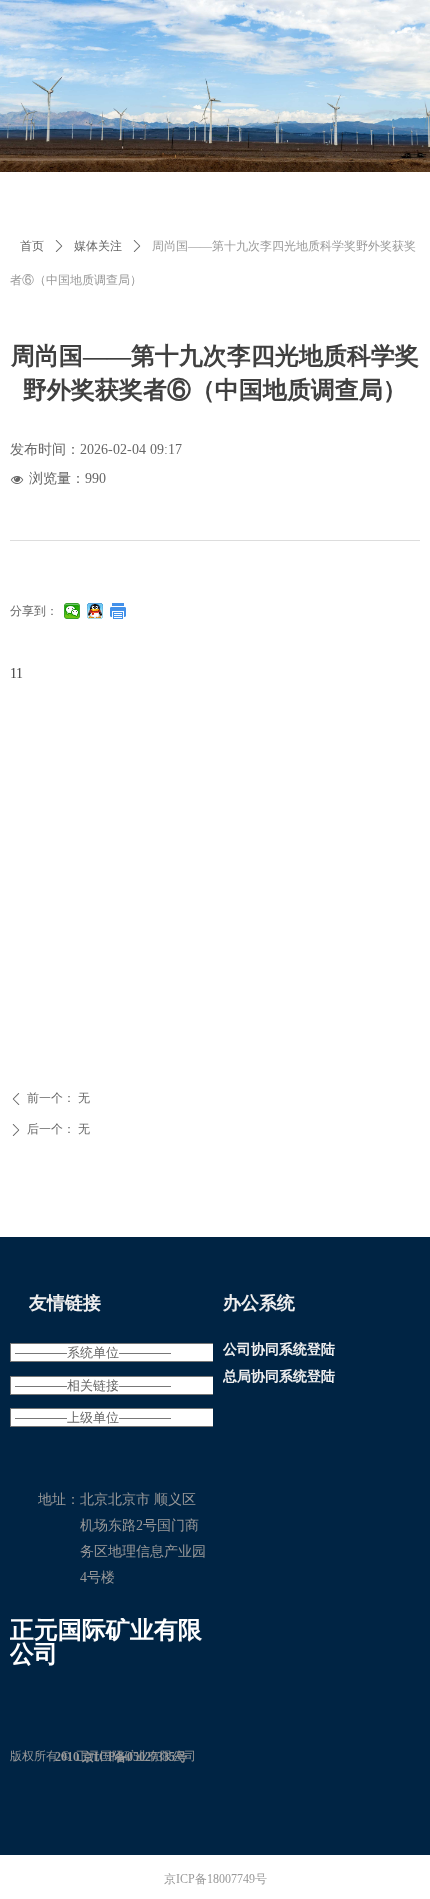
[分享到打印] (118, 611)
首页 (32, 246)
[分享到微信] (72, 611)
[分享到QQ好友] (95, 611)
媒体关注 (98, 246)
